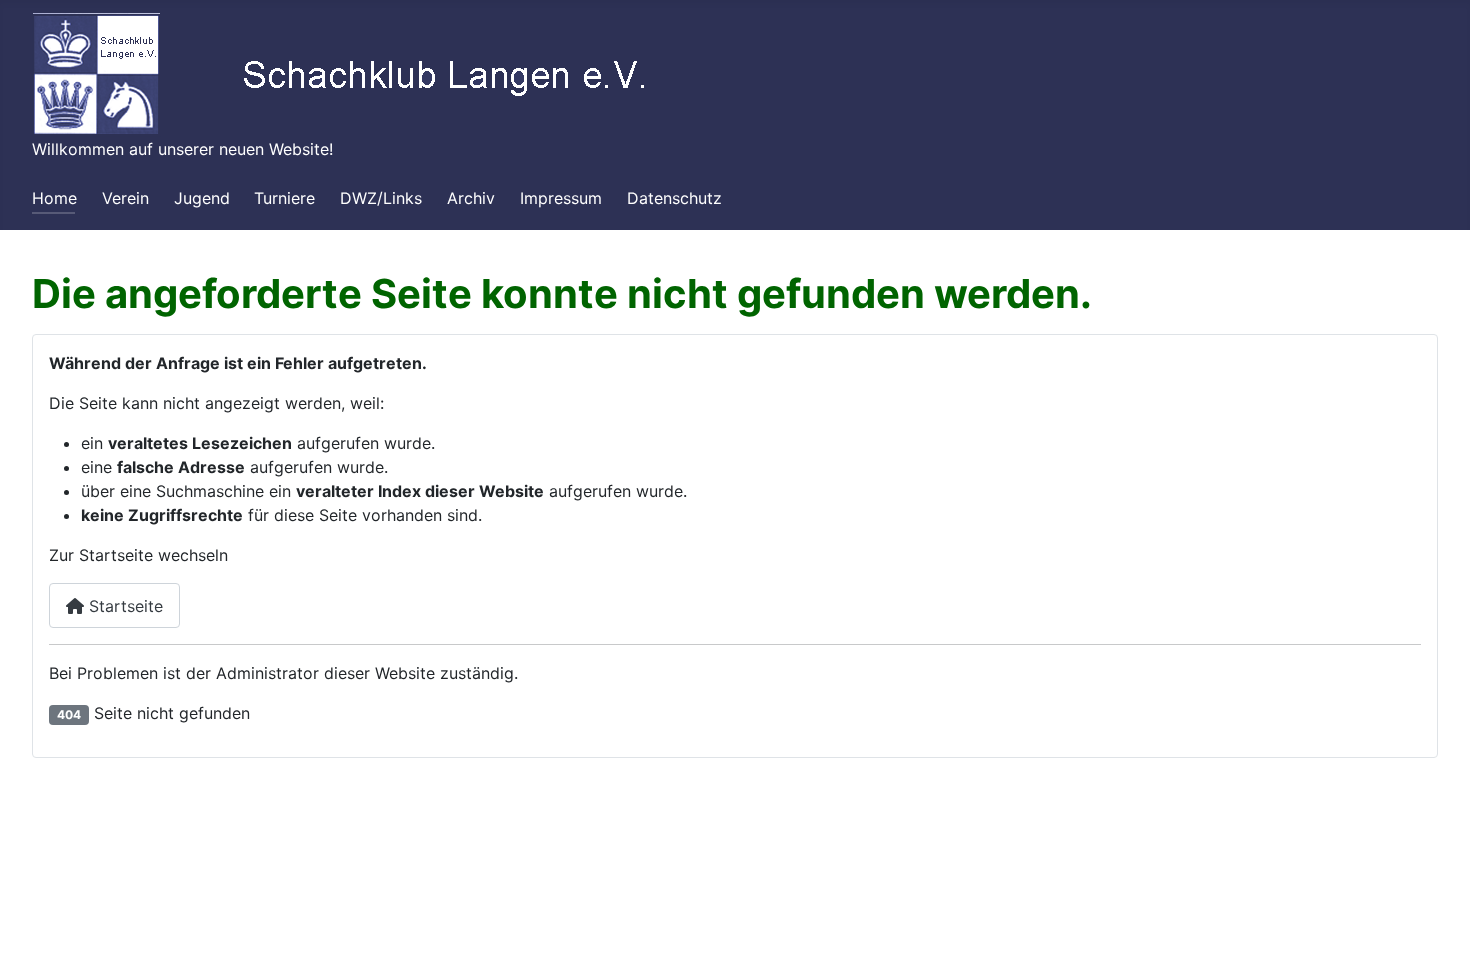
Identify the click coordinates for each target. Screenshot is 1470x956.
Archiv (471, 198)
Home (54, 198)
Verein (125, 198)
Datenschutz (674, 198)
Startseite (123, 606)
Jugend (202, 198)
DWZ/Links (381, 198)
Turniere (284, 198)
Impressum (561, 198)
